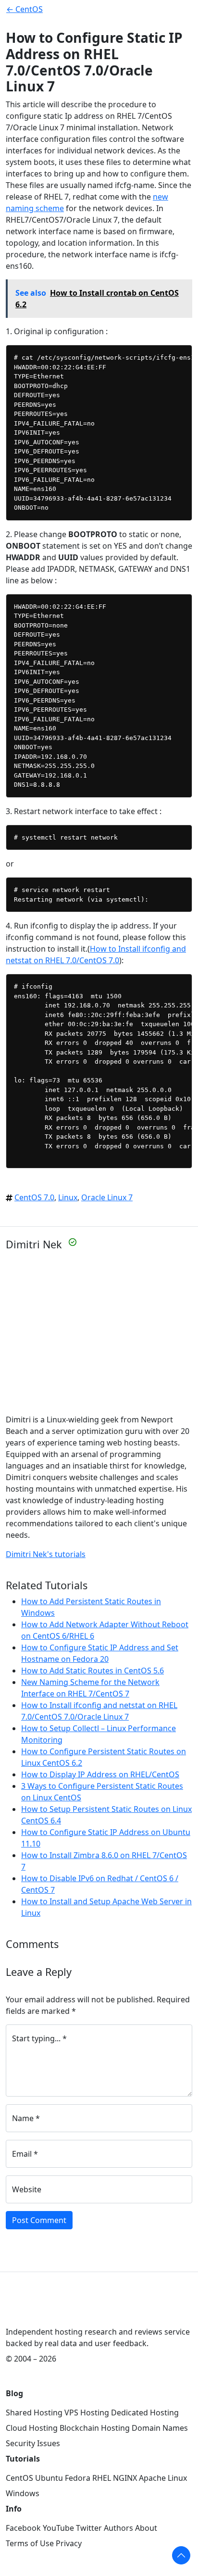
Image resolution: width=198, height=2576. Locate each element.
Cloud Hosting (32, 2428)
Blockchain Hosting (95, 2428)
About (146, 2528)
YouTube (58, 2528)
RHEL (102, 2478)
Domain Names (160, 2428)
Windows (23, 2493)
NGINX (125, 2478)
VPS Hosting (87, 2413)
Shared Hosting (34, 2413)
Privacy (69, 2543)
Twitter (89, 2528)
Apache (152, 2478)
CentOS (19, 2478)
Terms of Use (30, 2543)
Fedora (78, 2478)
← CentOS (25, 9)
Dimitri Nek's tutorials (46, 1554)
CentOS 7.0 (34, 1197)
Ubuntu (49, 2478)
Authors (118, 2528)
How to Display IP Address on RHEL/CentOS (100, 1774)
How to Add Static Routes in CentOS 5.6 (93, 1671)
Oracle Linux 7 (107, 1197)
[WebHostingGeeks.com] (28, 2310)
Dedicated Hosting (145, 2413)
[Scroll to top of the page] (181, 2555)
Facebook (23, 2528)
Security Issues (33, 2443)
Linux (68, 1197)
